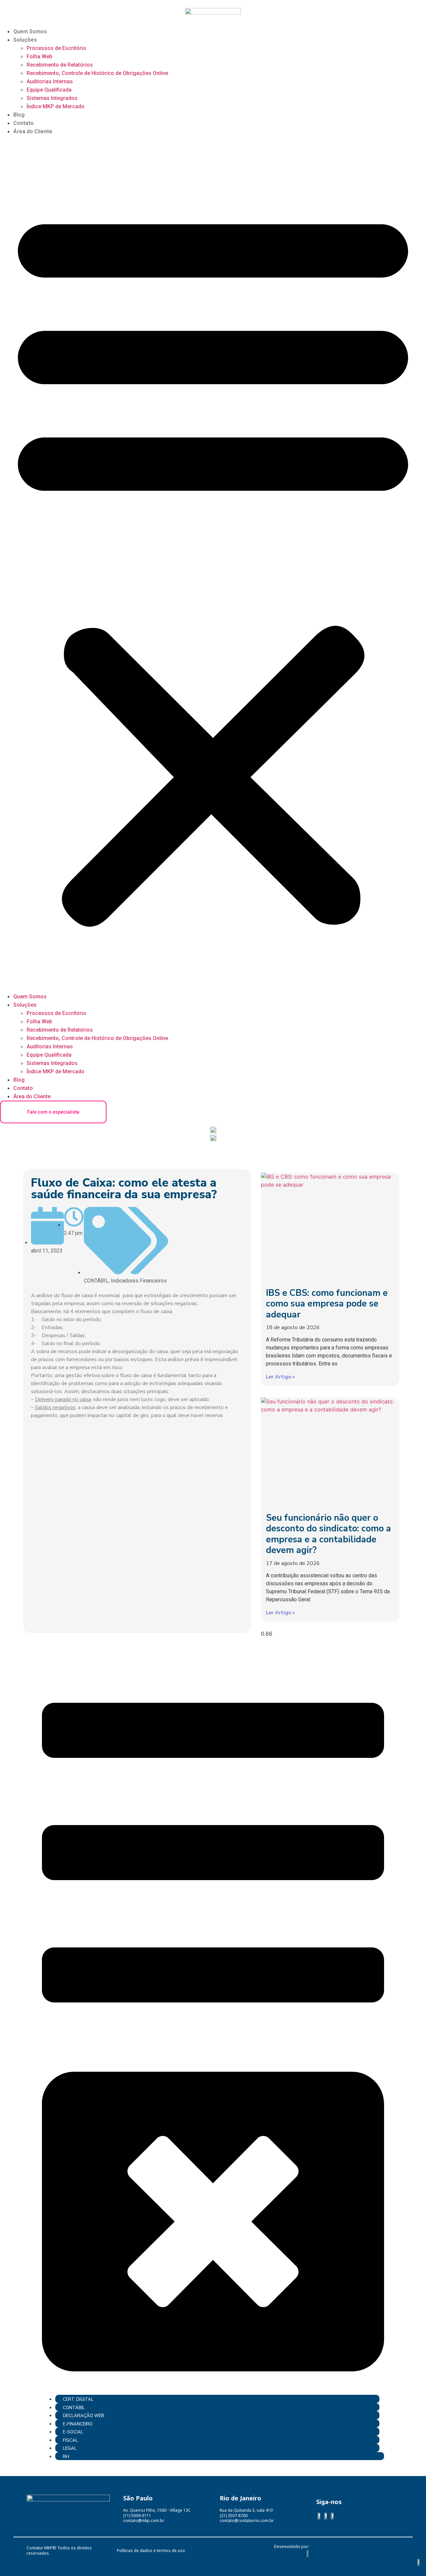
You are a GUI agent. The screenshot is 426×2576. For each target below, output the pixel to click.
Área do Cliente (33, 131)
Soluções (25, 40)
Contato (23, 123)
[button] (213, 564)
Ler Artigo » (280, 1377)
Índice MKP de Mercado (56, 106)
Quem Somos (30, 31)
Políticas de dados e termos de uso (151, 2551)
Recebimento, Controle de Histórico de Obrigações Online (97, 73)
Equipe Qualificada (49, 90)
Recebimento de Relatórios (60, 65)
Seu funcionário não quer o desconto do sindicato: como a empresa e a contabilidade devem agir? (328, 1534)
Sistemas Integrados (52, 98)
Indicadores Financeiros (139, 1281)
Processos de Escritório (56, 48)
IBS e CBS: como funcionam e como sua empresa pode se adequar (327, 1304)
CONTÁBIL (96, 1281)
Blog (19, 115)
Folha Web (39, 56)
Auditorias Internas (50, 81)
